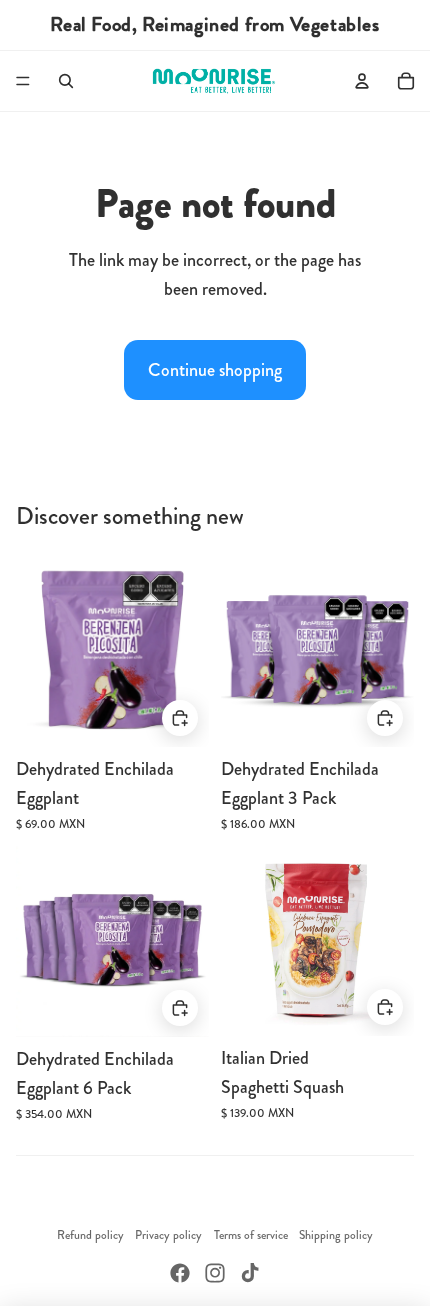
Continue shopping (215, 370)
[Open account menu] (362, 81)
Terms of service (251, 1235)
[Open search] (66, 81)
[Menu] (23, 81)
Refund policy (90, 1235)
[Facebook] (180, 1273)
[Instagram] (215, 1273)
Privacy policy (168, 1235)
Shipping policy (336, 1235)
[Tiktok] (250, 1273)
